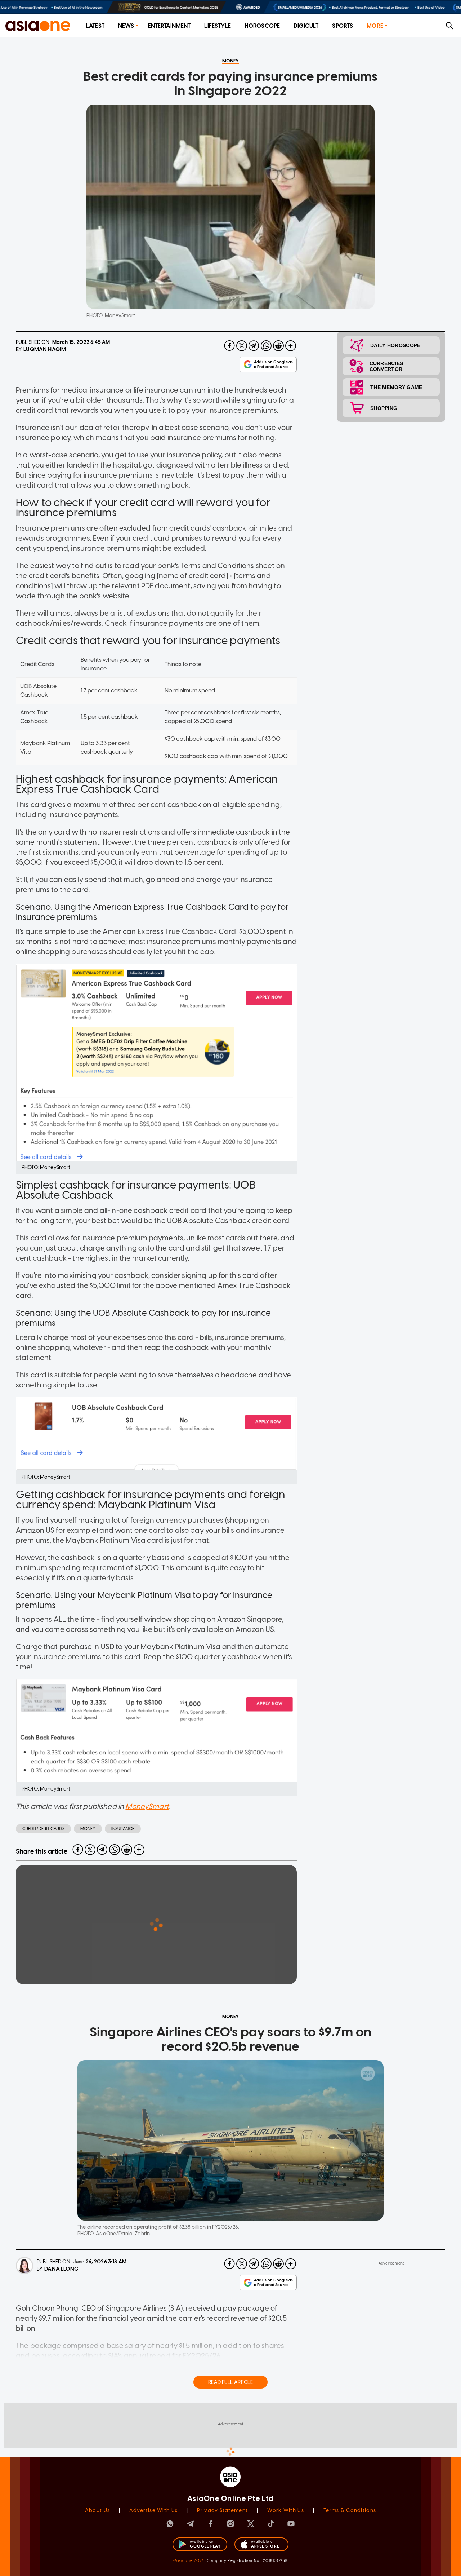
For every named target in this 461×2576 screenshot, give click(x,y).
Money (88, 1829)
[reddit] (278, 346)
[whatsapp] (266, 346)
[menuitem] (95, 26)
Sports (343, 26)
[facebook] (229, 346)
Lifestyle (217, 26)
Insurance (123, 1829)
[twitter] (242, 346)
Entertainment (169, 26)
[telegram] (254, 346)
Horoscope (262, 26)
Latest (95, 26)
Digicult (306, 26)
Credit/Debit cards (43, 1829)
